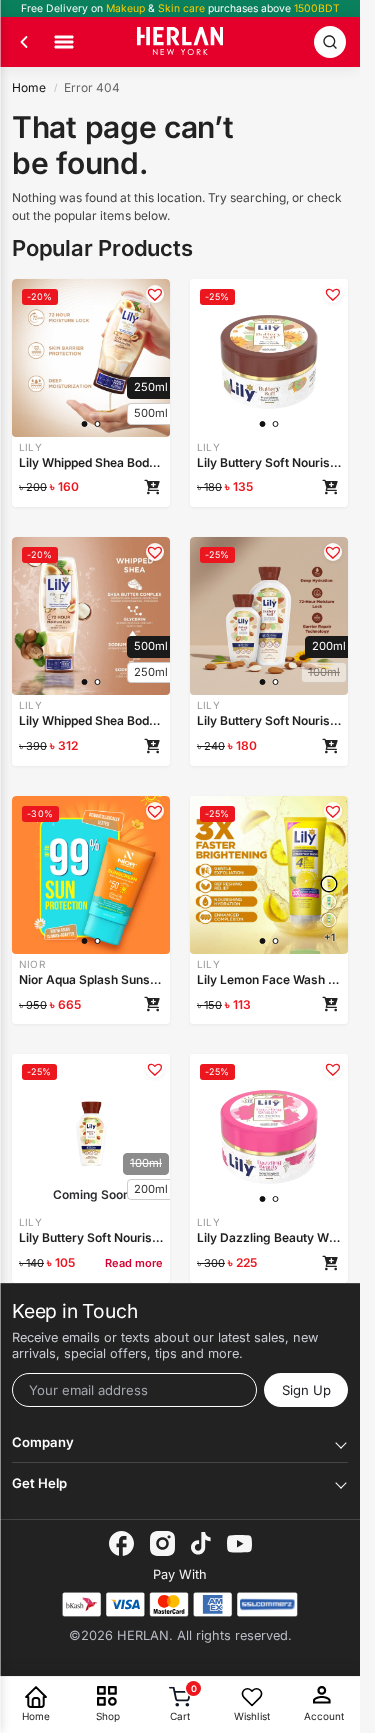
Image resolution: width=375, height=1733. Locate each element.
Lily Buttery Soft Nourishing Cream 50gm (269, 462)
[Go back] (24, 42)
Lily (30, 447)
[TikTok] (201, 1543)
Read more (134, 1263)
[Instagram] (162, 1543)
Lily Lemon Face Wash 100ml (269, 979)
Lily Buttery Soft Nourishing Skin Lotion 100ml (91, 1237)
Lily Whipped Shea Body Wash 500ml (91, 720)
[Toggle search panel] (330, 42)
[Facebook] (121, 1543)
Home (29, 87)
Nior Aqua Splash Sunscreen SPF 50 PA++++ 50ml (91, 979)
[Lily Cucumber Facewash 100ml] (329, 920)
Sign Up (306, 1390)
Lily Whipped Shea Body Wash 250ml (91, 462)
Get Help (39, 1483)
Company (43, 1442)
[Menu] (64, 42)
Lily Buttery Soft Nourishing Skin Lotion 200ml (269, 720)
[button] (155, 294)
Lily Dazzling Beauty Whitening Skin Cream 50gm (269, 1237)
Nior (32, 964)
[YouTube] (239, 1544)
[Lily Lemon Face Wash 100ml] (329, 884)
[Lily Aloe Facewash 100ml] (329, 902)
